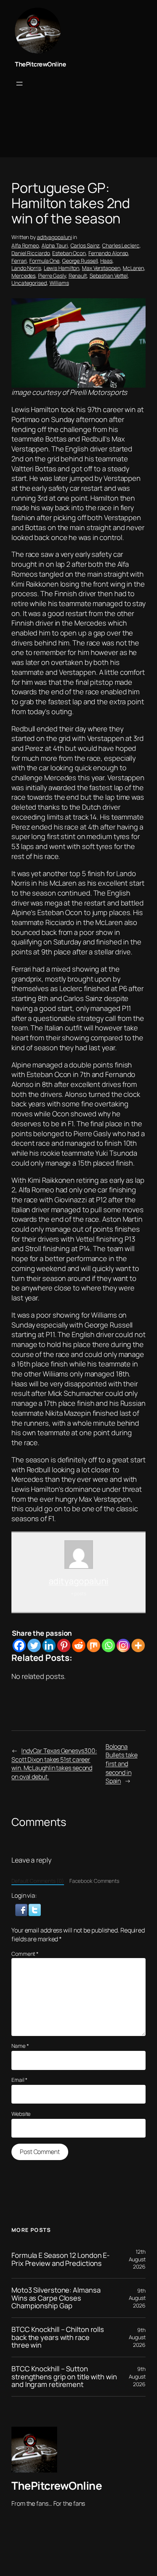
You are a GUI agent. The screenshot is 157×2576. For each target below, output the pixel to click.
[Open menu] (19, 84)
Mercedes (23, 276)
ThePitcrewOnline (40, 64)
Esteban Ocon (69, 253)
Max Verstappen (101, 268)
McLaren (133, 268)
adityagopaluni (54, 237)
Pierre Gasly (52, 276)
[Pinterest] (64, 1645)
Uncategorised (29, 283)
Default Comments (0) (38, 1881)
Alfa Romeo (25, 245)
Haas (106, 261)
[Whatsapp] (108, 1645)
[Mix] (94, 1645)
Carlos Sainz (85, 245)
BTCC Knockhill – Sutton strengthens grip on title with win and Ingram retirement (64, 2377)
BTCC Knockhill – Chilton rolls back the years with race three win (58, 2337)
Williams (59, 283)
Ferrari (19, 261)
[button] (22, 1909)
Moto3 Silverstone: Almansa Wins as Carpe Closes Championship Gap (56, 2298)
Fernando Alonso (108, 253)
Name (20, 2046)
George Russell (80, 261)
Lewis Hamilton (62, 268)
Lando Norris (26, 268)
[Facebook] (19, 1645)
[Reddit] (79, 1645)
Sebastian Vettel (109, 276)
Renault (78, 276)
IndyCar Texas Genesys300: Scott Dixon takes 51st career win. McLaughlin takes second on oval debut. (54, 1764)
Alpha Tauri (55, 245)
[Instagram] (123, 1645)
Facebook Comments (94, 1881)
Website (21, 2114)
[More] (138, 1645)
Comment (25, 1954)
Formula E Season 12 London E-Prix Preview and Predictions (61, 2259)
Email (19, 2080)
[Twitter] (34, 1645)
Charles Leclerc (121, 245)
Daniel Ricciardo (30, 253)
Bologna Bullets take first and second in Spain (122, 1764)
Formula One (44, 261)
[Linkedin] (49, 1645)
